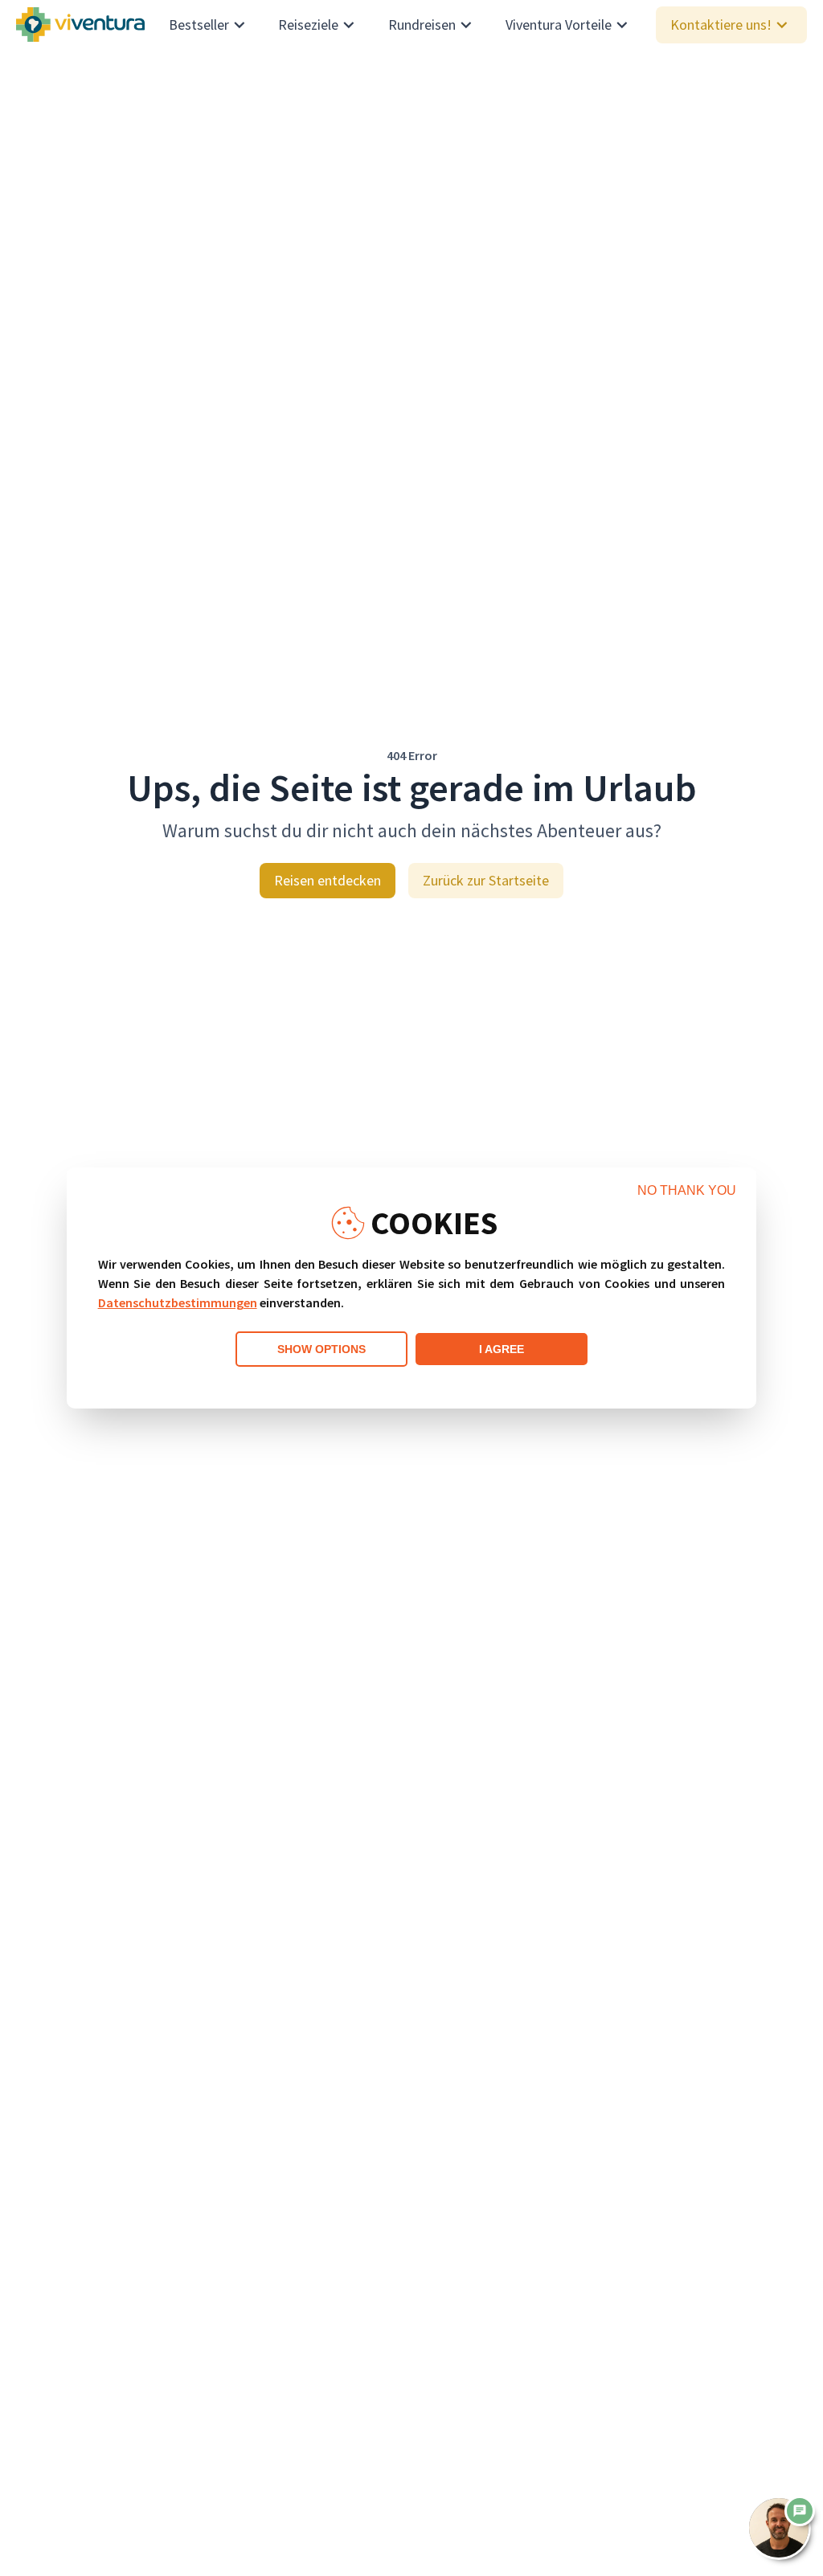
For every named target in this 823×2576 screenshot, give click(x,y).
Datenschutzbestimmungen (178, 1302)
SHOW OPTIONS (321, 1349)
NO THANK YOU (687, 1190)
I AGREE (502, 1349)
